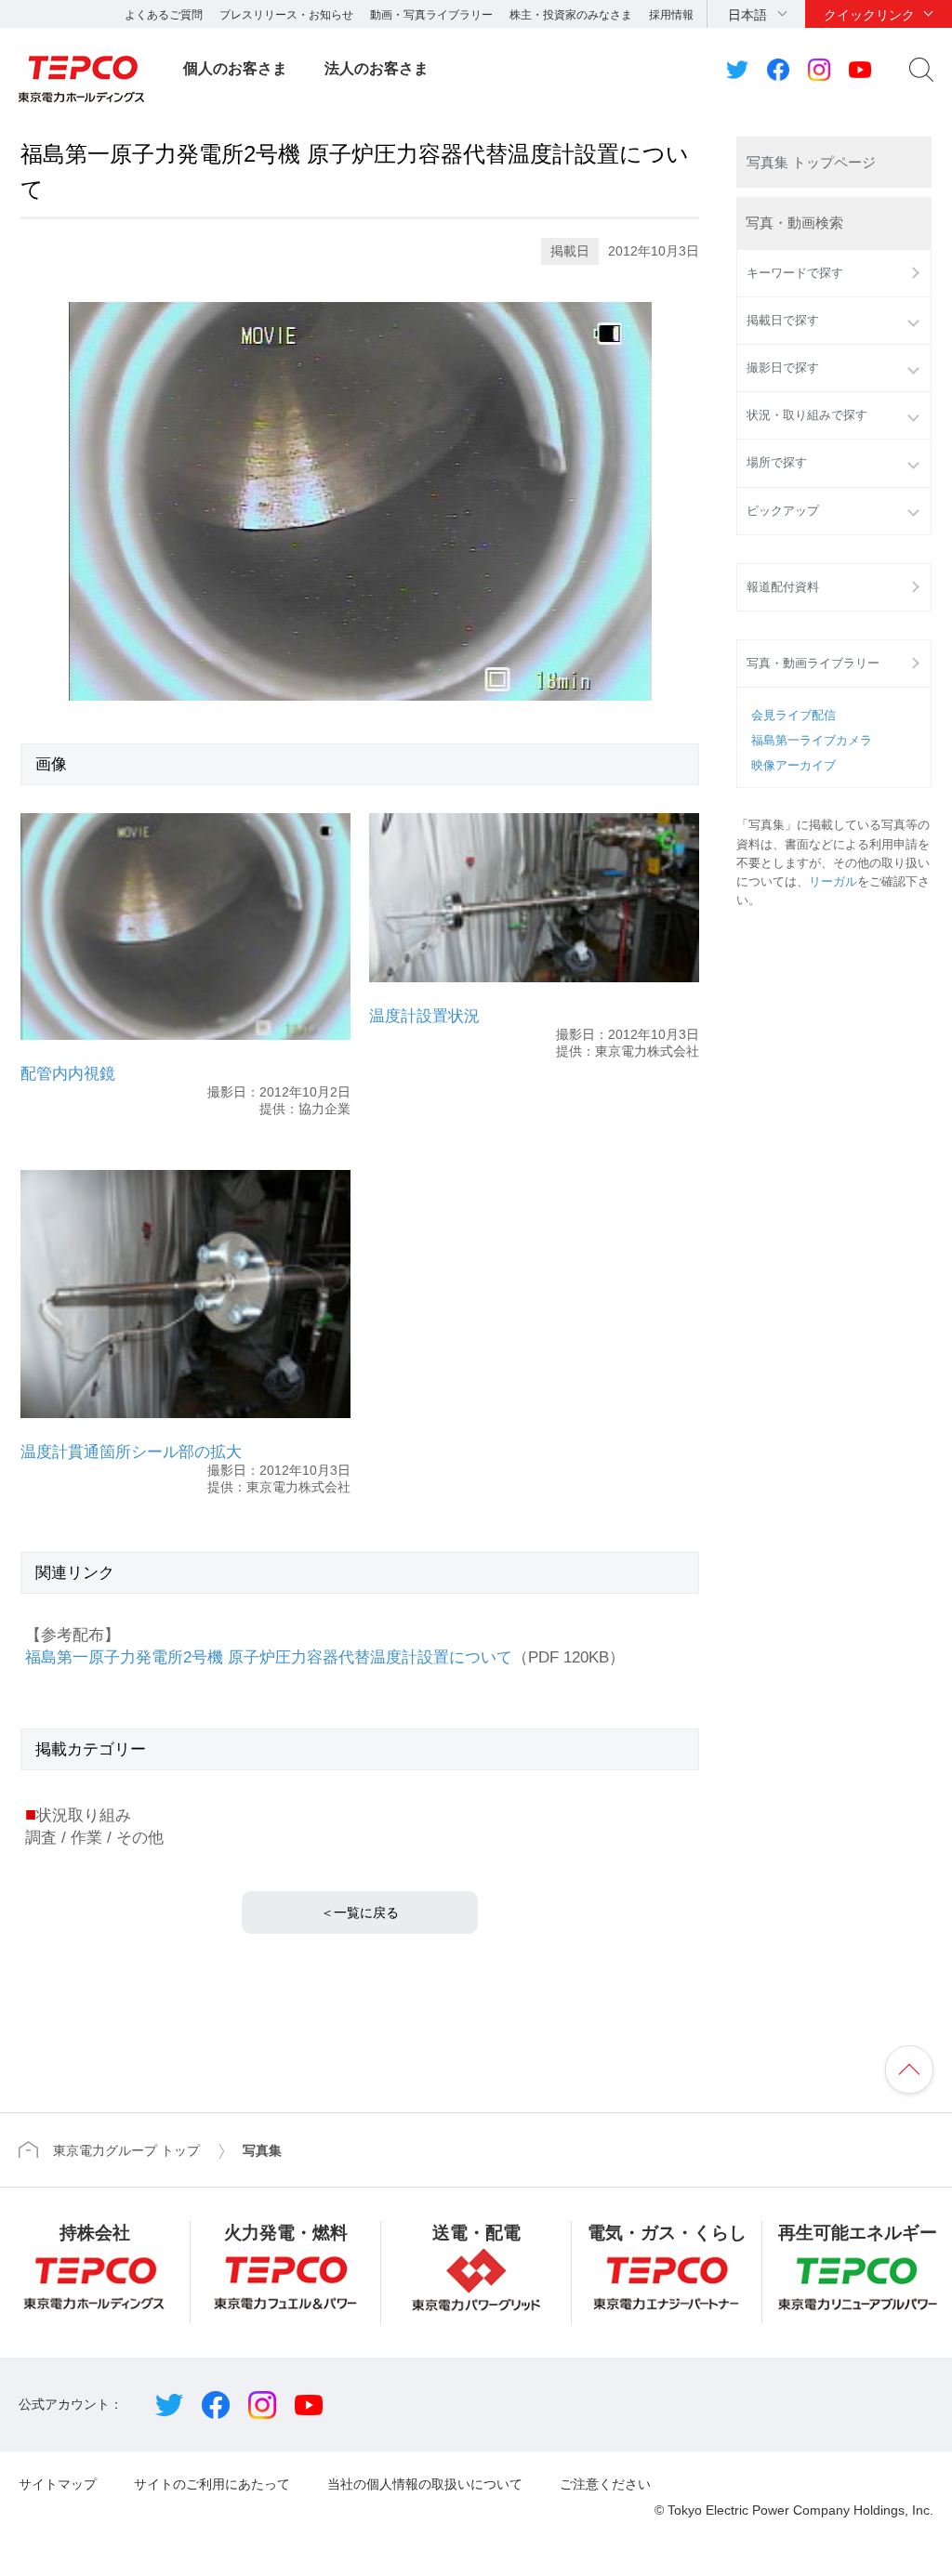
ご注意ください (605, 2484)
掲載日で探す (783, 321)
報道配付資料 (783, 587)
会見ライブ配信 (793, 716)
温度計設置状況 (424, 1016)
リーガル (833, 882)
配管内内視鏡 (68, 1074)
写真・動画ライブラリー (813, 664)
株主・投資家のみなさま (571, 15)
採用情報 (671, 15)
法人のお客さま (377, 68)
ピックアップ (783, 511)
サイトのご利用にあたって (212, 2484)
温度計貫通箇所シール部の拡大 (131, 1452)
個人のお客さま (235, 68)
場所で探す (777, 463)
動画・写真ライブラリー (431, 15)
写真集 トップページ (811, 162)
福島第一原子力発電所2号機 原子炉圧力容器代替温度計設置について (269, 1657)
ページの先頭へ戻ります (909, 2070)
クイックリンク (869, 15)
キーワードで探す (795, 273)
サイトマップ (58, 2484)
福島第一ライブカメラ (812, 741)
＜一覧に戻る (360, 1912)
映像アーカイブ (793, 766)
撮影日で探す (783, 368)
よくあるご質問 (164, 15)
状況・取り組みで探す (807, 415)
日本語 (747, 15)
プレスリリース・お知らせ (286, 15)
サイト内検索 (921, 70)
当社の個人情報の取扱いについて (425, 2484)
